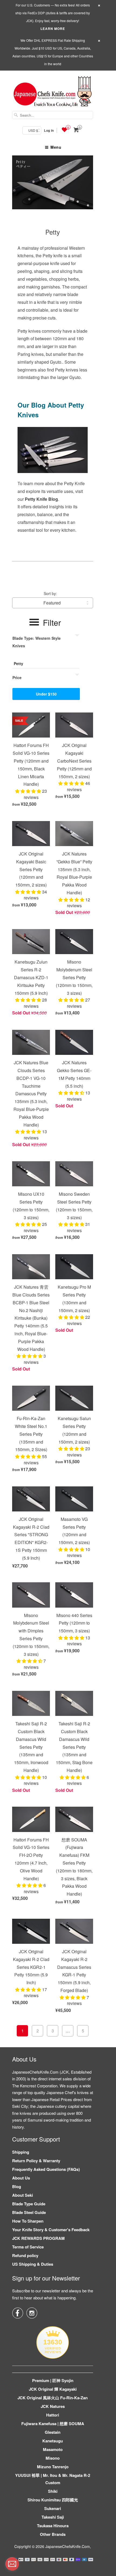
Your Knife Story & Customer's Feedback (51, 2230)
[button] (29, 791)
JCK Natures (53, 2406)
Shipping (21, 2152)
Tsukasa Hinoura (53, 2526)
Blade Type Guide (29, 2204)
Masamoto (53, 2449)
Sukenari (53, 2508)
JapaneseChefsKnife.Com (68, 2546)
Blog (17, 2186)
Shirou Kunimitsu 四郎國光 (53, 2500)
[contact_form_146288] (12, 2564)
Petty (53, 232)
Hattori (53, 2415)
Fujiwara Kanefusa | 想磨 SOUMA (53, 2424)
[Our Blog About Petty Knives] (53, 476)
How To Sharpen (28, 2221)
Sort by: (50, 593)
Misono (53, 2458)
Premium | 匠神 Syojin (53, 2380)
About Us (21, 2178)
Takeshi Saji (53, 2517)
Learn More (53, 29)
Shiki (53, 2491)
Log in (49, 130)
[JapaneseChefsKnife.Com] (53, 92)
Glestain (53, 2432)
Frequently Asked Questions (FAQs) (46, 2169)
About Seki (23, 2195)
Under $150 (46, 694)
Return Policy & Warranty (36, 2161)
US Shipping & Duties (33, 2264)
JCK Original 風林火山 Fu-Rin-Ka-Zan (53, 2398)
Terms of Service (28, 2247)
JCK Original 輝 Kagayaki (53, 2389)
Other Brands (53, 2534)
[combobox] (53, 115)
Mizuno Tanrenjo (53, 2467)
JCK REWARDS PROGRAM (38, 2238)
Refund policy (25, 2255)
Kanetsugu (53, 2441)
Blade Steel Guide (29, 2212)
